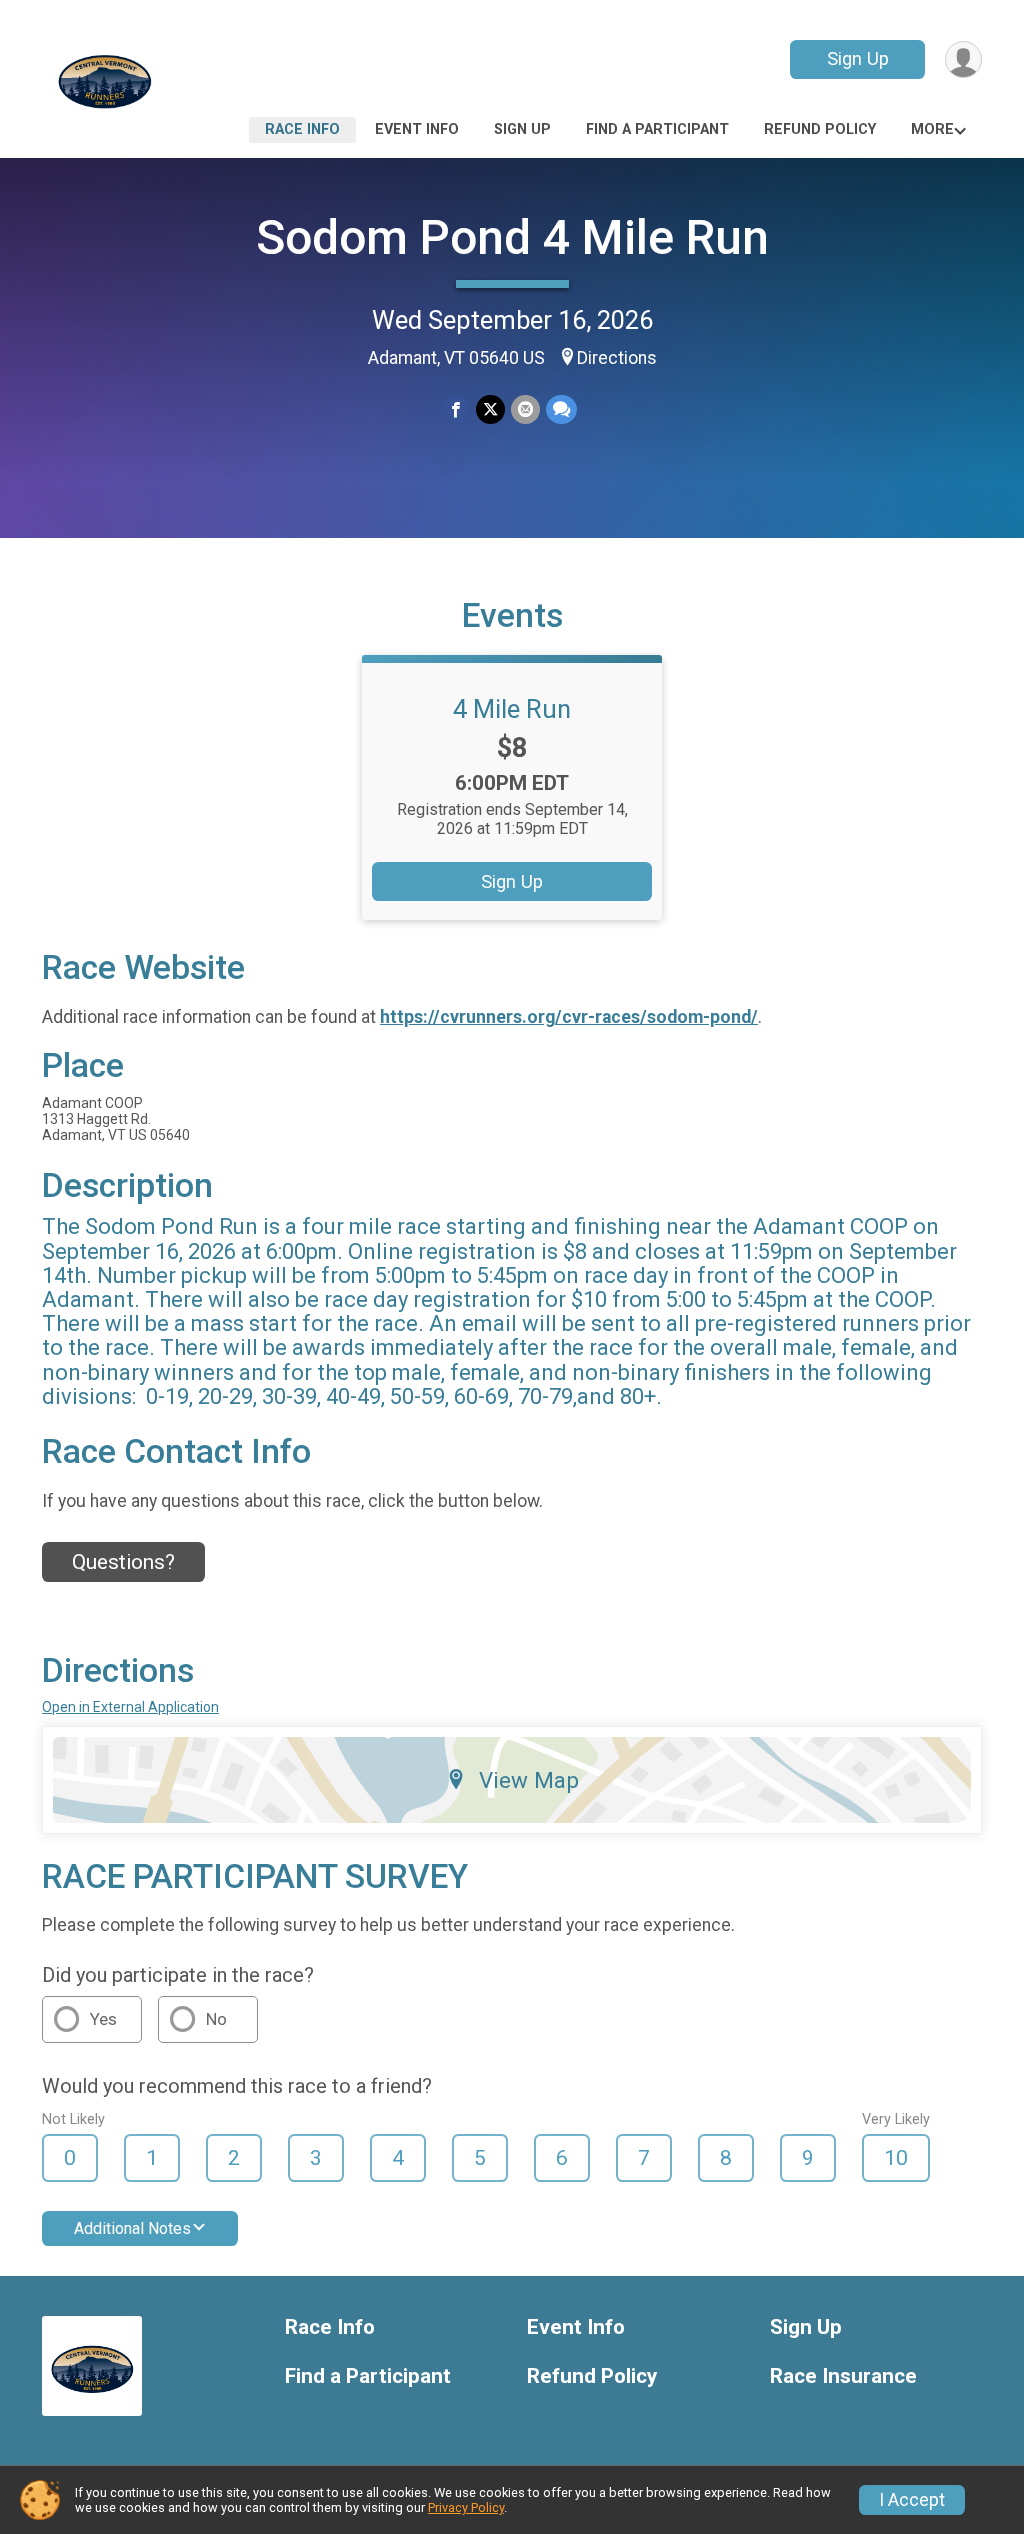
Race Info (302, 129)
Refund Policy (820, 129)
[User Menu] (963, 59)
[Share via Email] (525, 409)
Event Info (417, 129)
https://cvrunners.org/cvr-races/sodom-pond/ (569, 1017)
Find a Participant (657, 129)
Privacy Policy (466, 2507)
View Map (529, 1780)
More (932, 129)
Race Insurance (843, 2376)
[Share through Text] (561, 409)
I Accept (912, 2500)
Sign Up (858, 58)
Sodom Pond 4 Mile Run (512, 237)
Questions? (123, 1562)
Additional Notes (132, 2228)
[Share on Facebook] (455, 409)
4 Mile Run (512, 709)
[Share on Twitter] (490, 409)
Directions (617, 358)
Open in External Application (130, 1707)
